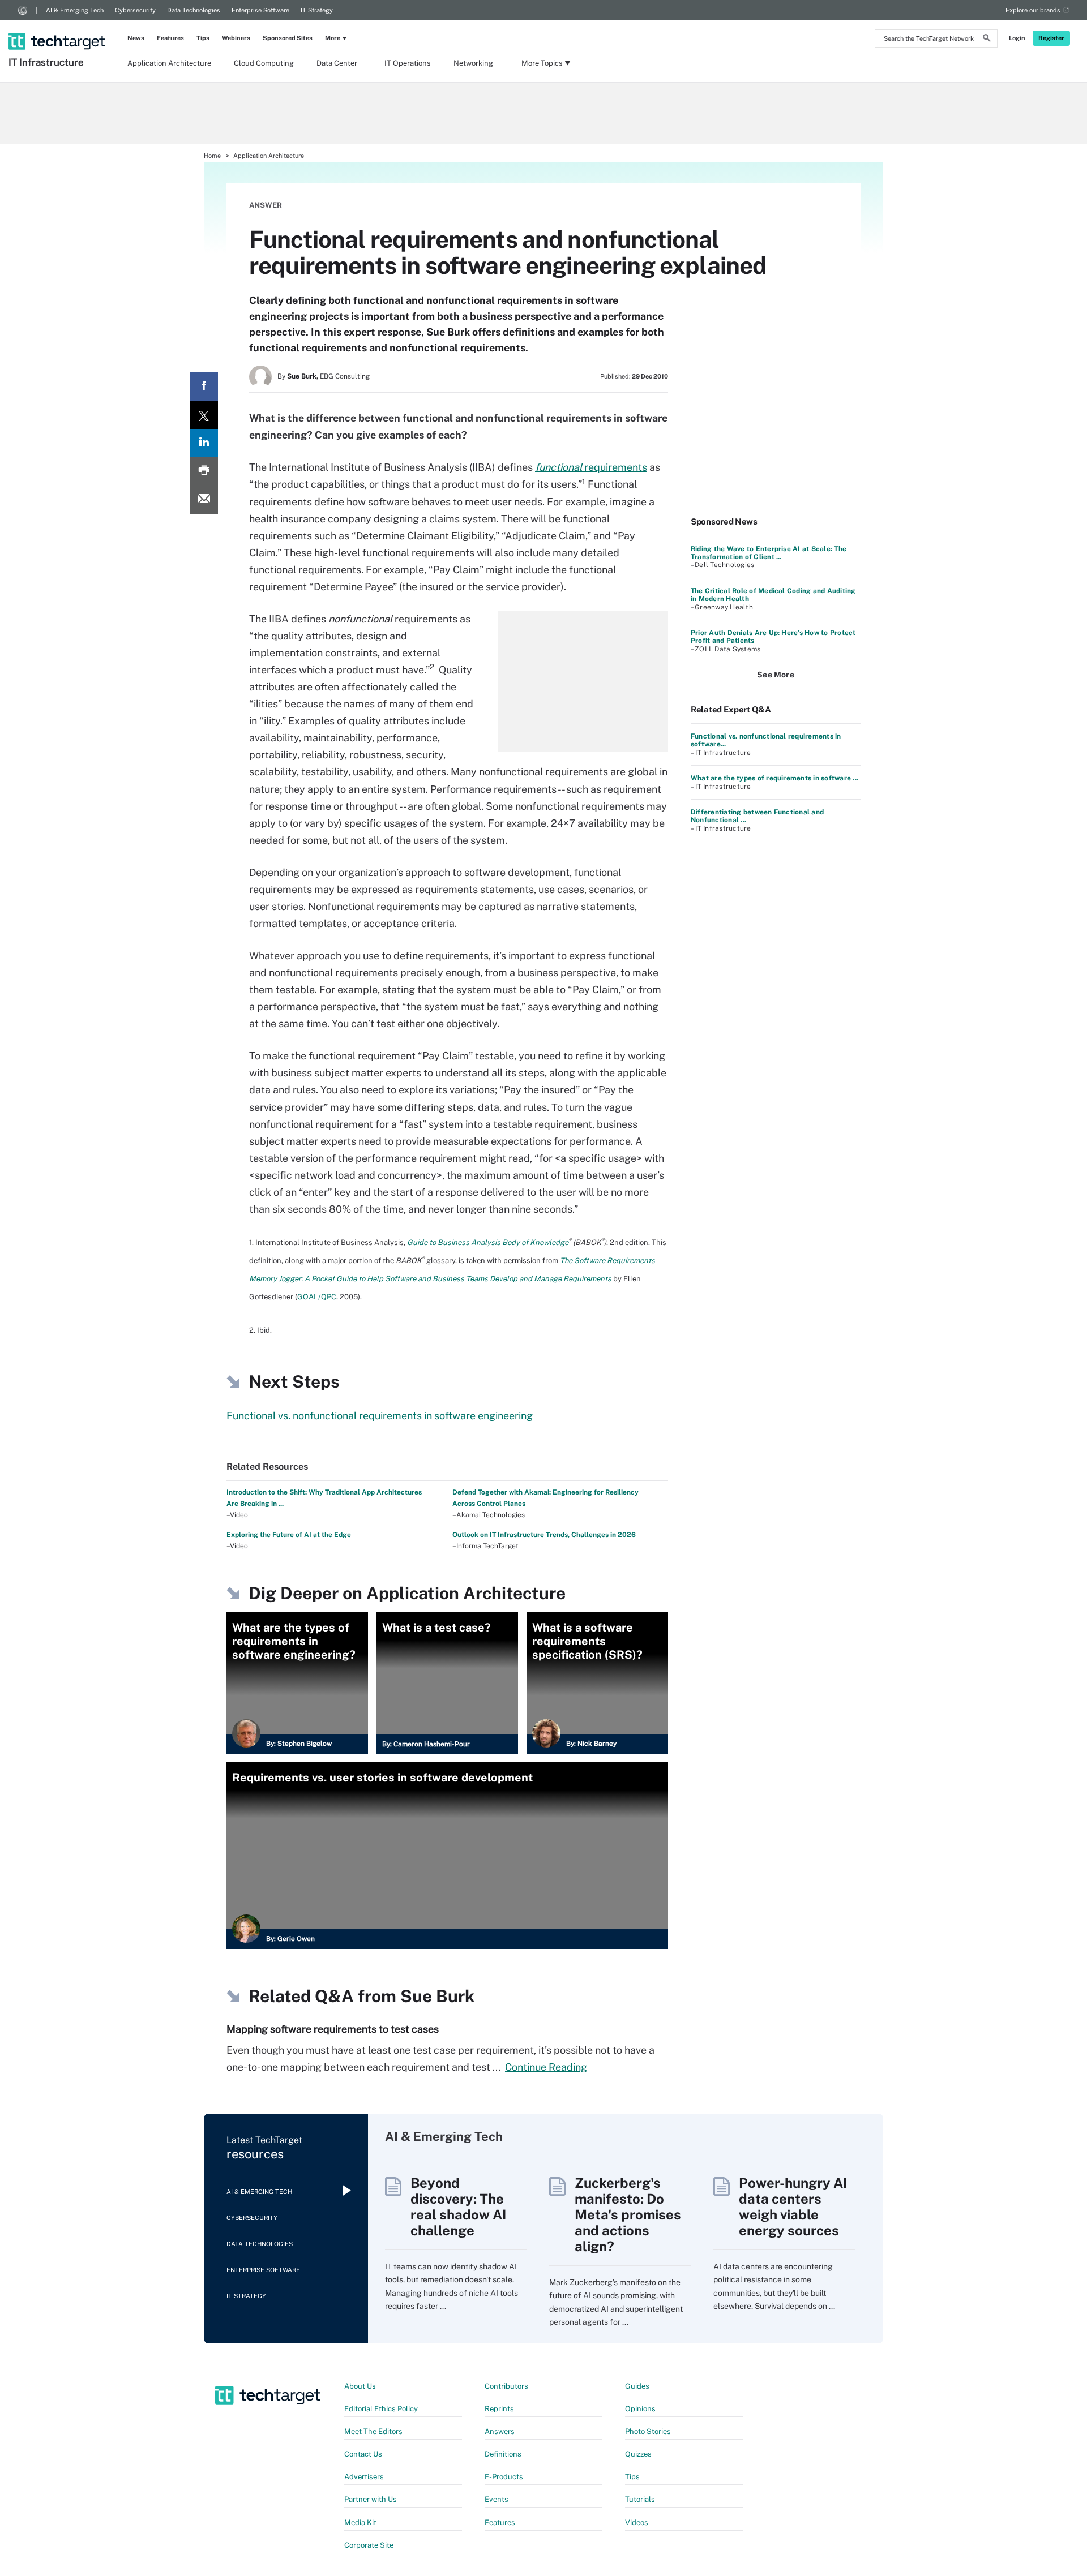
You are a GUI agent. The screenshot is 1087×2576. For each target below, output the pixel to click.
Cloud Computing (264, 63)
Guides (637, 2386)
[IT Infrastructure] (58, 27)
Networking (473, 63)
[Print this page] (204, 471)
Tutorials (640, 2499)
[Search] (987, 40)
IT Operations (408, 63)
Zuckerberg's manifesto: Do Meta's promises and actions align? (628, 2214)
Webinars (236, 38)
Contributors (506, 2386)
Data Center (337, 63)
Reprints (499, 2409)
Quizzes (638, 2454)
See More (776, 675)
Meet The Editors (373, 2431)
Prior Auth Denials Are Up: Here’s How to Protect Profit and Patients (773, 637)
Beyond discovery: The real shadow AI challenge (458, 2206)
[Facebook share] (204, 387)
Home (212, 156)
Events (497, 2499)
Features (170, 38)
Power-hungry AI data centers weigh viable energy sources (793, 2206)
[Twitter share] (204, 415)
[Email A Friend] (204, 500)
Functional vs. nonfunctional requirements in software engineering (380, 1416)
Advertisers (364, 2477)
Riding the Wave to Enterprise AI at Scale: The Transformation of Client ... (769, 553)
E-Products (504, 2477)
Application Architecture (169, 63)
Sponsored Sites (288, 38)
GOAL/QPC (317, 1297)
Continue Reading (546, 2067)
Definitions (503, 2454)
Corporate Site (369, 2545)
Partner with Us (371, 2499)
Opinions (640, 2409)
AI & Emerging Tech (75, 10)
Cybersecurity (135, 10)
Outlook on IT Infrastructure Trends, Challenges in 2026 (544, 1535)
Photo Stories (648, 2431)
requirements (591, 467)
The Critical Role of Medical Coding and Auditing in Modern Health (773, 595)
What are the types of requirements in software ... (774, 778)
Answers (500, 2431)
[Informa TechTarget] (23, 10)
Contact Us (363, 2454)
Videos (637, 2523)
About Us (360, 2386)
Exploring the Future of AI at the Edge (289, 1535)
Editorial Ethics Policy (381, 2409)
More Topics (542, 63)
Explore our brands (1033, 10)
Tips (203, 38)
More (333, 38)
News (136, 38)
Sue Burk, (303, 376)
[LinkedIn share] (204, 443)
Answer (266, 205)
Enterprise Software (260, 10)
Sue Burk (437, 1996)
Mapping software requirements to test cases (333, 2029)
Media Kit (360, 2523)
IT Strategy (317, 10)
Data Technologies (194, 10)
